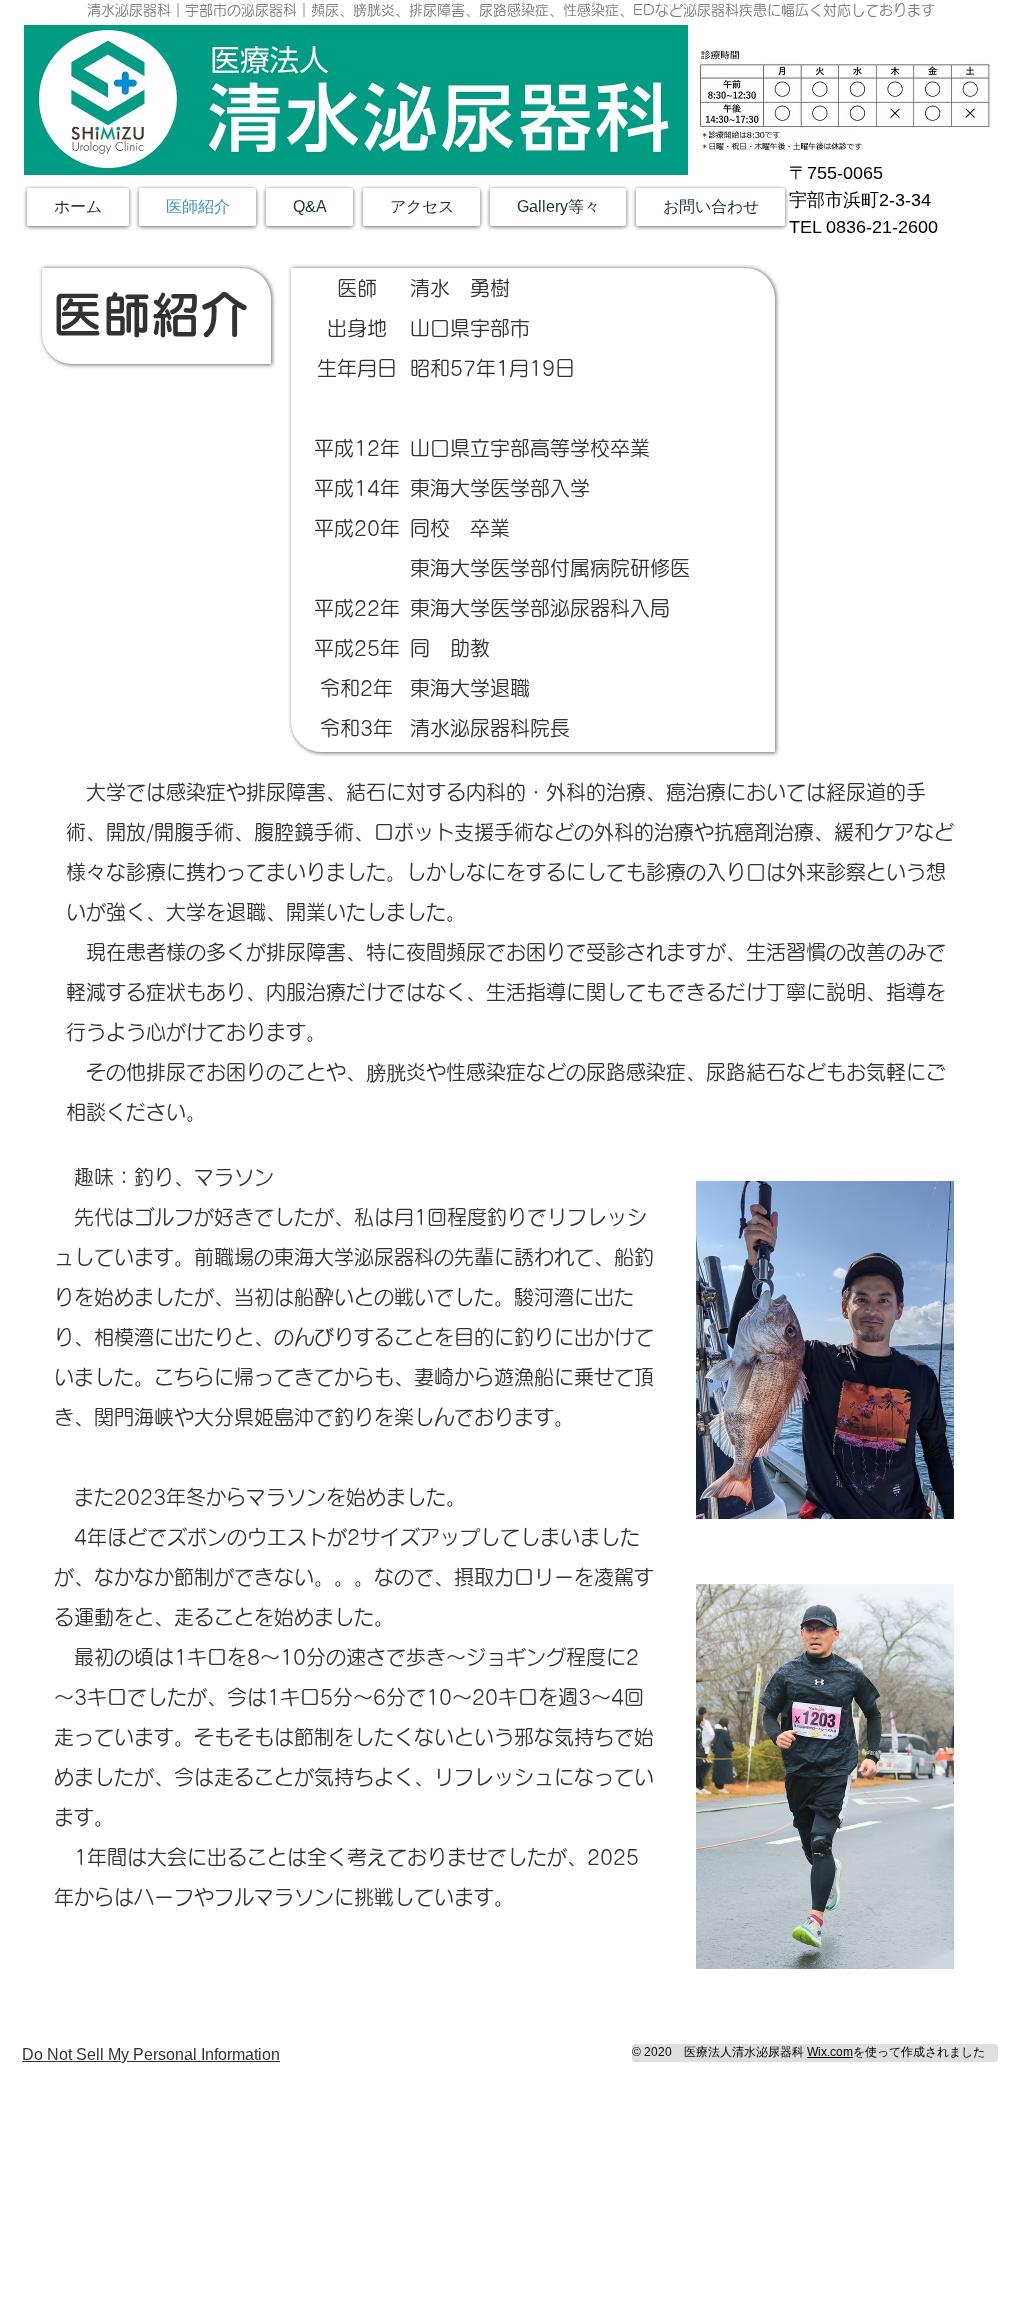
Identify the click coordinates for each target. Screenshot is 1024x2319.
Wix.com (830, 2052)
